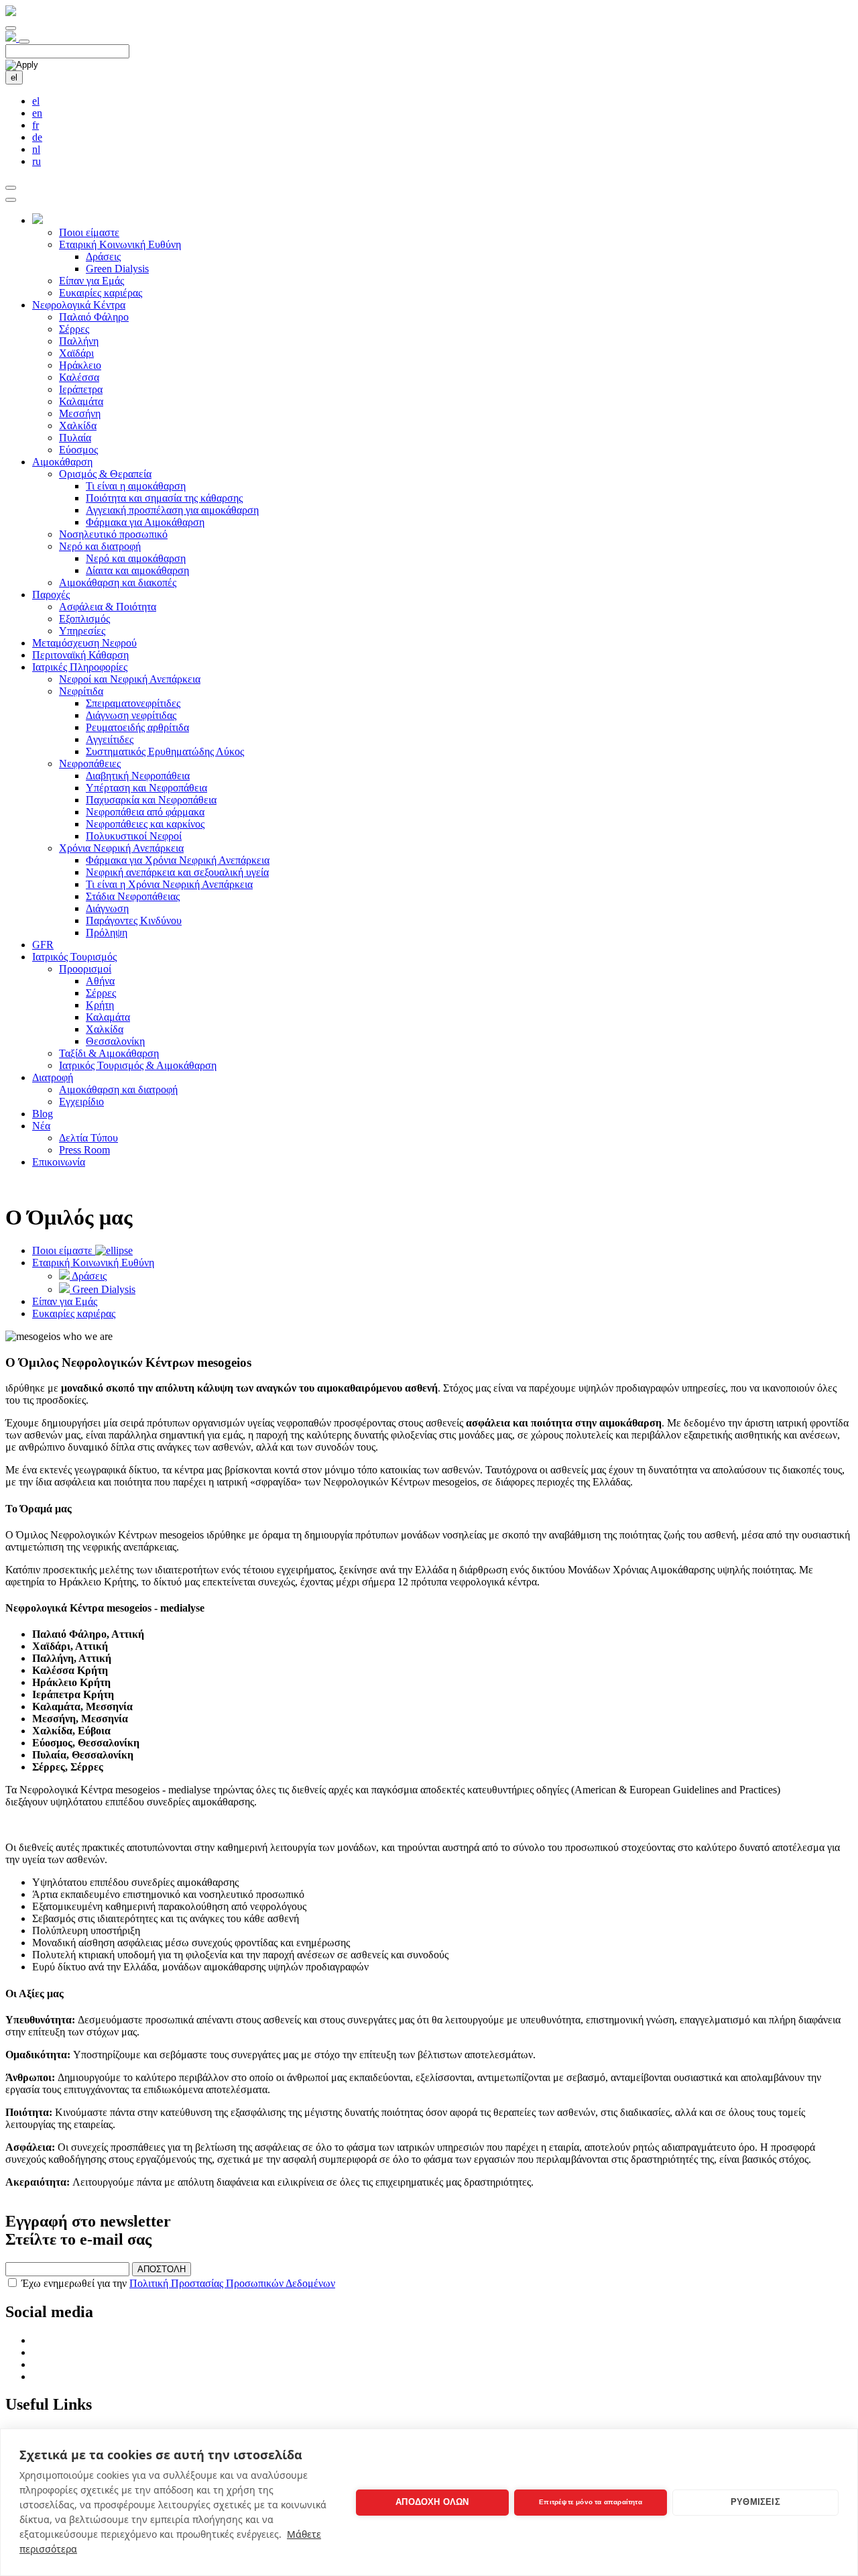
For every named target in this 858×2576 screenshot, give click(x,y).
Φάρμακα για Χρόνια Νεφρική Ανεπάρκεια (178, 860)
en (37, 113)
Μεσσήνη (80, 413)
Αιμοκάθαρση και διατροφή (118, 1089)
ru (37, 161)
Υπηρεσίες (82, 631)
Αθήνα (100, 981)
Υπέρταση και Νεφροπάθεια (146, 788)
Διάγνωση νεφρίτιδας (131, 715)
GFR (43, 945)
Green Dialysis (117, 269)
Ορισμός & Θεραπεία (105, 474)
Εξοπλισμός (84, 619)
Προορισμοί (85, 969)
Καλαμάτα (81, 401)
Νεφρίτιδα (81, 691)
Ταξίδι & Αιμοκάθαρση (109, 1053)
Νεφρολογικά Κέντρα (79, 305)
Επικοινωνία (59, 1162)
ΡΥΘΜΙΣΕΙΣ (755, 2502)
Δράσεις (103, 257)
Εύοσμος (78, 450)
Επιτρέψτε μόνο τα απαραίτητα (591, 2502)
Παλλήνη (79, 341)
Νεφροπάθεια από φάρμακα (145, 812)
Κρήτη (100, 1005)
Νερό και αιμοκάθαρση (136, 558)
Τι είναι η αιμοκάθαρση (136, 486)
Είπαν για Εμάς (91, 281)
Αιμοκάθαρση (62, 462)
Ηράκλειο (80, 365)
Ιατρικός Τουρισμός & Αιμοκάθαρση (138, 1065)
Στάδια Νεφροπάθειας (133, 896)
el (14, 77)
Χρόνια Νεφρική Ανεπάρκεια (121, 848)
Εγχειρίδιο (81, 1102)
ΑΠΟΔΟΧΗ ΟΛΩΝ (432, 2502)
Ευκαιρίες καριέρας (101, 293)
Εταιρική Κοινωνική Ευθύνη (120, 244)
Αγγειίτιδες (110, 739)
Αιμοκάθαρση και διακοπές (118, 582)
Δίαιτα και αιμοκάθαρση (137, 570)
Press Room (84, 1150)
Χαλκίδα (78, 426)
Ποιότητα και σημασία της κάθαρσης (164, 498)
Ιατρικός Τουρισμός (74, 957)
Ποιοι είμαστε (89, 232)
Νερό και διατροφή (100, 546)
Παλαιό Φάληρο (94, 317)
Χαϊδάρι (76, 353)
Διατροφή (53, 1077)
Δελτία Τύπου (88, 1138)
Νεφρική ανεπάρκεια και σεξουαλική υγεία (177, 872)
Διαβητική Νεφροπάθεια (138, 776)
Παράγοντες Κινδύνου (134, 920)
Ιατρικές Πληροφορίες (80, 667)
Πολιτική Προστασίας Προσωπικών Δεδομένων (232, 2283)
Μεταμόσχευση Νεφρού (84, 643)
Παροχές (51, 595)
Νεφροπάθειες (90, 764)
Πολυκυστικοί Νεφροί (134, 836)
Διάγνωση (107, 908)
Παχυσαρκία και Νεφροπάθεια (151, 800)
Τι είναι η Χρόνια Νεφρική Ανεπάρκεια (169, 884)
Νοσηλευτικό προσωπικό (113, 534)
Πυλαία (75, 438)
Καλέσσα (79, 377)
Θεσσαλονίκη (115, 1041)
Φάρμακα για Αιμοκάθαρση (145, 522)
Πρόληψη (107, 933)
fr (36, 125)
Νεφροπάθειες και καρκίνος (145, 824)
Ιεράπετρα (81, 389)
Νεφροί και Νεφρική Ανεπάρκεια (130, 679)
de (37, 137)
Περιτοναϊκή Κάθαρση (80, 655)
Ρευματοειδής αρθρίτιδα (137, 727)
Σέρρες (74, 329)
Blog (43, 1114)
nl (36, 149)
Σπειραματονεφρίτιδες (133, 703)
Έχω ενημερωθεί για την (178, 2283)
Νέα (41, 1126)
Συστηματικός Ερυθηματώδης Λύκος (165, 751)
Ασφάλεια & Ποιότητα (108, 607)
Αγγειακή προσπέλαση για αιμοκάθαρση (172, 510)
